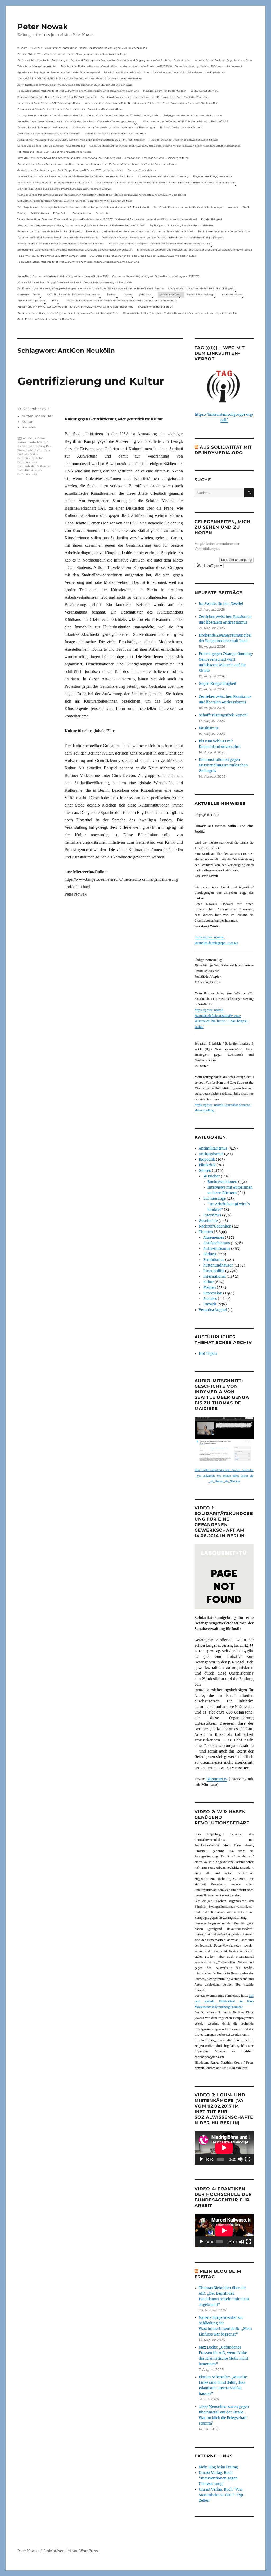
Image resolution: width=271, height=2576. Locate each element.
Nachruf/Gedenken (215, 1226)
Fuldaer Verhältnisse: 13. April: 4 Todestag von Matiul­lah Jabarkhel (55, 183)
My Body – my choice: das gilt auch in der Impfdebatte (181, 225)
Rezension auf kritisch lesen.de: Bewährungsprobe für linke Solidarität (58, 237)
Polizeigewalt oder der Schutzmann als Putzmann (193, 115)
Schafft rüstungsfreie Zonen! (223, 715)
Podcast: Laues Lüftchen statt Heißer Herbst (43, 127)
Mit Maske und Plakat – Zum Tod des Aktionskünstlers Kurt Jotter (55, 152)
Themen (112, 294)
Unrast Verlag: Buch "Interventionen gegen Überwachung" (218, 2478)
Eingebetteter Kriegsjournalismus (213, 176)
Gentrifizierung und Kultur (91, 381)
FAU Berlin (31, 454)
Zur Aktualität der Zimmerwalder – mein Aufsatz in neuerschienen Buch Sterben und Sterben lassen (75, 85)
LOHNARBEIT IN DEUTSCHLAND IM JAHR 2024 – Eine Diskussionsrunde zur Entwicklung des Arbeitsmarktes (80, 78)
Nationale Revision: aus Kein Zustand (181, 127)
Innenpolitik (214, 1271)
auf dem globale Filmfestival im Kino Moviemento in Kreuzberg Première (224, 2001)
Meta (55, 301)
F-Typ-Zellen (60, 213)
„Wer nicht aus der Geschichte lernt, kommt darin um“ (49, 133)
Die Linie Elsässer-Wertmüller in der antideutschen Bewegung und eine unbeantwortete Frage (72, 54)
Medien (210, 1288)
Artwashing (38, 446)
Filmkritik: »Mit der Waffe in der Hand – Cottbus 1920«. (115, 133)
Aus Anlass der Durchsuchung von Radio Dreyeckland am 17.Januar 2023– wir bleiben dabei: (70, 170)
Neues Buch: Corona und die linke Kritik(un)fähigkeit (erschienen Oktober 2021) (63, 276)
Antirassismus (211, 1154)
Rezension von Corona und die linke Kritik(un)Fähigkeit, (49, 231)
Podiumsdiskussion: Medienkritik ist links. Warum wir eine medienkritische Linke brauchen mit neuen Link (78, 91)
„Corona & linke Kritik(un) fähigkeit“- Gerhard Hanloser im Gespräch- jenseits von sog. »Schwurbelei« (75, 282)
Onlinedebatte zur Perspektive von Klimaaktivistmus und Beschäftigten (114, 127)
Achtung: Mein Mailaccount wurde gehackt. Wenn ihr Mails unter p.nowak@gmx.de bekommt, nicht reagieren (81, 140)
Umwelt (210, 1304)
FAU (20, 454)
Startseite (23, 294)
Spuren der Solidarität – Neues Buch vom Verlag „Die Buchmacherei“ (57, 97)
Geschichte (208, 1221)
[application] (224, 2148)
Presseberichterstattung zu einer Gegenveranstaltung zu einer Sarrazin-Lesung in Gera (68, 313)
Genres (128, 294)
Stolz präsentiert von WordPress (71, 2551)
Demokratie (102, 213)
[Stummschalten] (240, 2159)
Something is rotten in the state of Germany (163, 176)
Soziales (29, 427)
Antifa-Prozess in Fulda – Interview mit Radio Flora (46, 319)
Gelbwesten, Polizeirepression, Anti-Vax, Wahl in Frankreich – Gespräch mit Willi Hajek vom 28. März (75, 201)
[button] (209, 566)
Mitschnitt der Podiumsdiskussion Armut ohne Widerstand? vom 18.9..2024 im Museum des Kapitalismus (164, 72)
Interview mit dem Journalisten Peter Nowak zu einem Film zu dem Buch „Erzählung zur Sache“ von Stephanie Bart (151, 103)
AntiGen (28, 438)
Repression (213, 1293)
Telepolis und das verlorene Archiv (37, 66)
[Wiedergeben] (201, 2159)
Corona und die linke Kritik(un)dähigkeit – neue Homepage (51, 146)
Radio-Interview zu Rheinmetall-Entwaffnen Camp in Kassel (184, 140)
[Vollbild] (248, 2159)
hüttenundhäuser (37, 416)
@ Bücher (212, 1176)
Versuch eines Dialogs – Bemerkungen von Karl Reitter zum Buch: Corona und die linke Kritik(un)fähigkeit (163, 237)
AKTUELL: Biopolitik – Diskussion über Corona (73, 294)
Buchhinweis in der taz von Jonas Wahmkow (224, 231)
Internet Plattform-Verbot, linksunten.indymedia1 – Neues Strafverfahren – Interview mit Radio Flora (75, 176)
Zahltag (22, 213)
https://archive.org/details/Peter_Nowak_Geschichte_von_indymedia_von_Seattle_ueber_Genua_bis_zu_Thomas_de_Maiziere (224, 1476)
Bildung (210, 1254)
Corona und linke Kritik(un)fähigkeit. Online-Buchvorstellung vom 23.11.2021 (156, 276)
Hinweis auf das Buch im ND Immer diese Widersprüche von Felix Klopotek (61, 244)
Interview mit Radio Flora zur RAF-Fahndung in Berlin (49, 103)
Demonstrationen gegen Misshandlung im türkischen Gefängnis (223, 765)
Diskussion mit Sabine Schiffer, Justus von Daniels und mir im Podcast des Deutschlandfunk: (70, 109)
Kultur (27, 422)
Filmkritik (207, 1165)
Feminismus (214, 1260)
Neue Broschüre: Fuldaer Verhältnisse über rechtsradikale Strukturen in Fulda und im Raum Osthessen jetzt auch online (166, 183)
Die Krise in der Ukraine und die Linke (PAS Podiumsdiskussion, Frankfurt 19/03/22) (64, 189)
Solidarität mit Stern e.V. (205, 91)
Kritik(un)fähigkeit (212, 219)
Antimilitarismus (213, 1148)
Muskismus (209, 728)
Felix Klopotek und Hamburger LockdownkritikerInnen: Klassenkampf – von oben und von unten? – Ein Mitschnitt (83, 207)
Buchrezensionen (222, 1182)
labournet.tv (217, 1779)
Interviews (212, 1215)
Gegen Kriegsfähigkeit (218, 684)
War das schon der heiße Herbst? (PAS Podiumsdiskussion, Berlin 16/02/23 (186, 121)
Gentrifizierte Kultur (30, 458)
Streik (246, 207)
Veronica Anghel (213, 1310)
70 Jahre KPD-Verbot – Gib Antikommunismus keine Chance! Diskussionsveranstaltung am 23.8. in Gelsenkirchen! (82, 48)
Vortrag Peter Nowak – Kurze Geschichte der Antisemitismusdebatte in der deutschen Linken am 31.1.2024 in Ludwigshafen (88, 115)
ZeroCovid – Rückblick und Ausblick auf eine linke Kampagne (188, 207)
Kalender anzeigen (235, 560)
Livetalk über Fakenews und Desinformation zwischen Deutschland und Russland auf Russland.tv (121, 301)
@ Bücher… (146, 294)
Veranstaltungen (169, 294)
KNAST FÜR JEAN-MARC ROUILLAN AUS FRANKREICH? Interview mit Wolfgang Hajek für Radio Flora (75, 307)
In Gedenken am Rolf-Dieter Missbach (165, 91)
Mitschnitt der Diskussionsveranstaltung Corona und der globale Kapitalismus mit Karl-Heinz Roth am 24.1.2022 (82, 225)
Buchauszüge (214, 1199)
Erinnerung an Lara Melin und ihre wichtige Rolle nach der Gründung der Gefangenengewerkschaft (75, 250)
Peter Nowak (43, 27)
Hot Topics (208, 1354)
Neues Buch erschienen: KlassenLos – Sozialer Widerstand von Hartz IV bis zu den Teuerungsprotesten (76, 121)
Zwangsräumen (82, 213)
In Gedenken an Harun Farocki (155, 307)
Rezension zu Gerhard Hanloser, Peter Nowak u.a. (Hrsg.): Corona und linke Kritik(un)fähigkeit (140, 231)
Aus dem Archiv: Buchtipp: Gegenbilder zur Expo (224, 60)
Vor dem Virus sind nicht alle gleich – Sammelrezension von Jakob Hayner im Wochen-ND (160, 244)
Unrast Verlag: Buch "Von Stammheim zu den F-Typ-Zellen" (222, 2495)
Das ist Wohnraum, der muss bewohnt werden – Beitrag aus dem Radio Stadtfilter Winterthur (155, 97)
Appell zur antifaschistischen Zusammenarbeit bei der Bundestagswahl (58, 72)
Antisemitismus (40, 213)
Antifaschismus (217, 1243)
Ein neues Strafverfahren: (142, 170)
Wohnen (233, 207)
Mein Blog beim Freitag (218, 2467)
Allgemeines (214, 1237)
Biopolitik (207, 1160)
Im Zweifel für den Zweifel (221, 604)
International (214, 1276)
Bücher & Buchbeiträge (200, 294)
